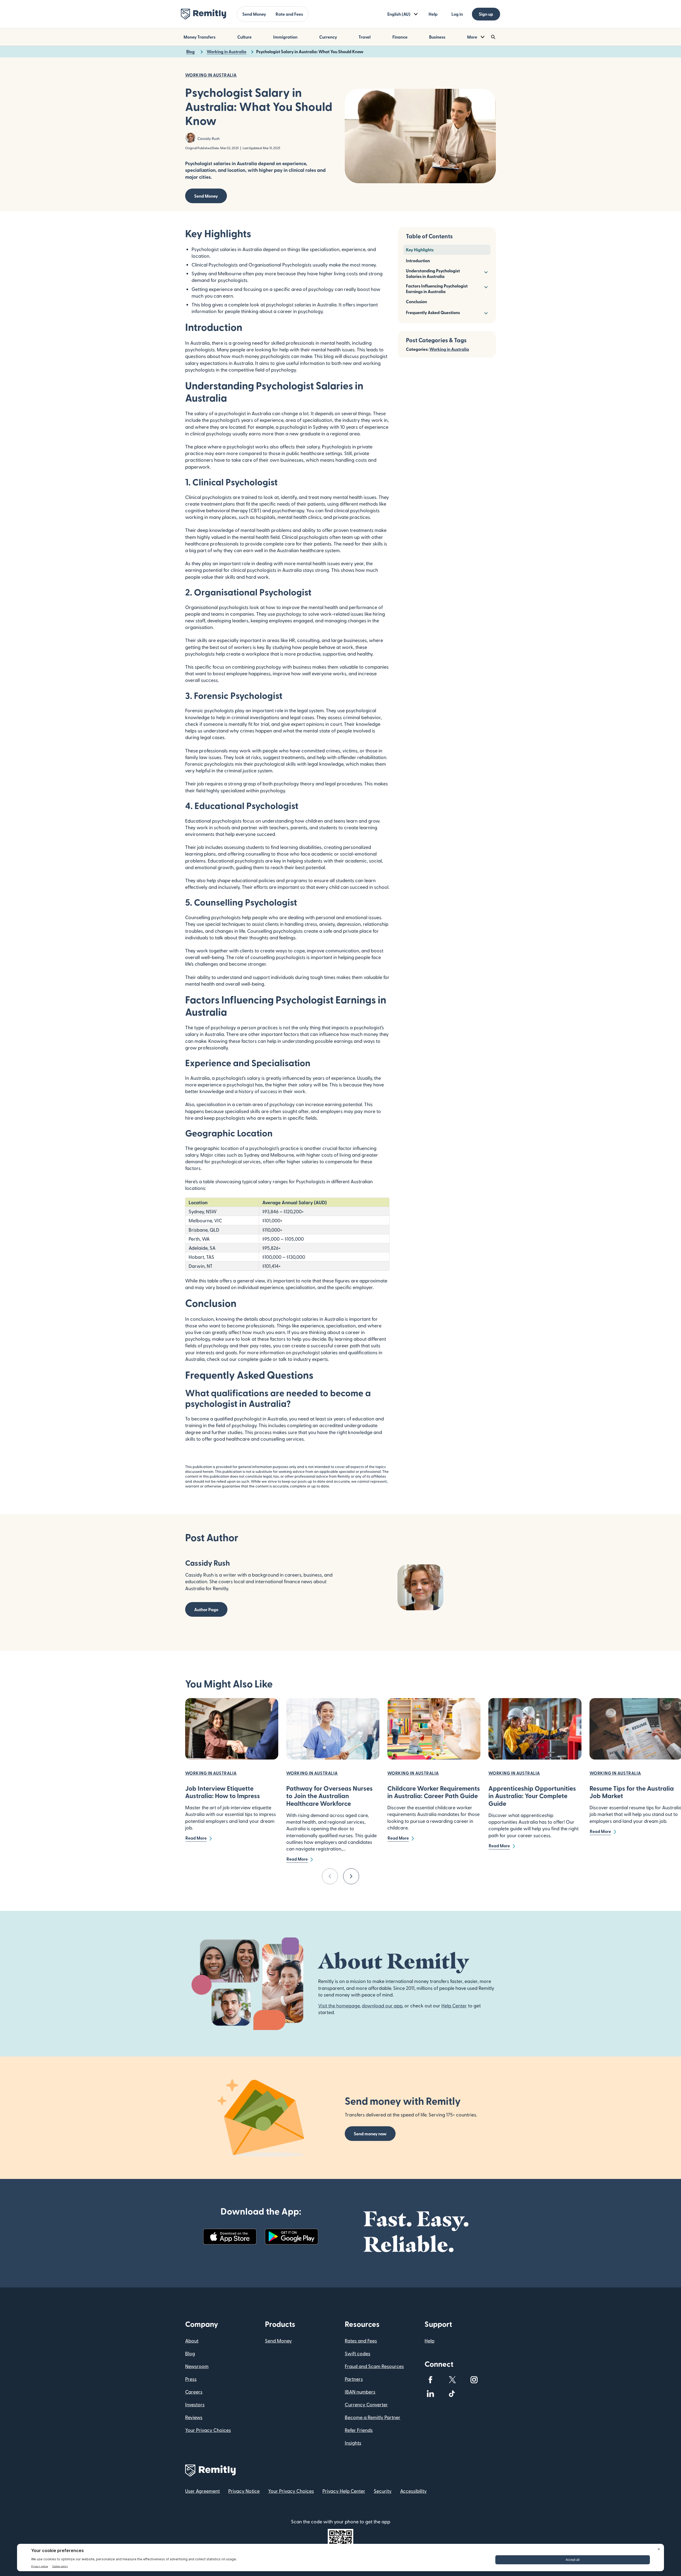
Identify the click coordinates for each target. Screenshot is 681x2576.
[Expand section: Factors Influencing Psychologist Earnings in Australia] (485, 287)
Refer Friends (359, 2430)
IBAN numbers (360, 2392)
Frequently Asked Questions (433, 312)
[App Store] (230, 2237)
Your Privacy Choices (208, 2430)
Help (433, 14)
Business (437, 37)
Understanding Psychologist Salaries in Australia (433, 273)
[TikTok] (452, 2394)
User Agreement (202, 2491)
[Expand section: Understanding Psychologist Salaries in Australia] (485, 272)
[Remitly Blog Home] (204, 14)
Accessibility (413, 2491)
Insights (353, 2443)
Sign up (486, 14)
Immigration (285, 37)
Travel (365, 37)
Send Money (254, 14)
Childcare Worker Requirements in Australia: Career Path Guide (434, 1792)
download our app (382, 2005)
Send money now (370, 2134)
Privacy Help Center (344, 2491)
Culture (244, 37)
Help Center (454, 2005)
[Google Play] (292, 2237)
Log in (457, 14)
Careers (194, 2392)
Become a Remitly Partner (373, 2417)
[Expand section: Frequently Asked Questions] (485, 313)
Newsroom (197, 2366)
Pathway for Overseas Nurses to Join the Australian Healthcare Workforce (329, 1796)
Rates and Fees (361, 2341)
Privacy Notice (244, 2491)
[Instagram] (474, 2380)
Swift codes (358, 2353)
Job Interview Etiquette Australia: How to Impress (223, 1792)
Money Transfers (200, 37)
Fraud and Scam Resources (374, 2366)
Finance (400, 37)
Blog (190, 2353)
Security (383, 2491)
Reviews (194, 2417)
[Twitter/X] (452, 2380)
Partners (354, 2379)
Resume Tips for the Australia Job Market (632, 1792)
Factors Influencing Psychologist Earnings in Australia (437, 289)
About (192, 2341)
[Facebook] (430, 2380)
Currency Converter (366, 2404)
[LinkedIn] (430, 2394)
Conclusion (416, 301)
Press (191, 2379)
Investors (195, 2404)
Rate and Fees (289, 14)
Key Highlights (420, 250)
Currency (328, 37)
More (472, 37)
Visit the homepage (339, 2005)
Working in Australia (449, 349)
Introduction (418, 260)
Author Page (206, 1609)
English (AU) (399, 14)
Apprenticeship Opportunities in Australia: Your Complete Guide (532, 1796)
